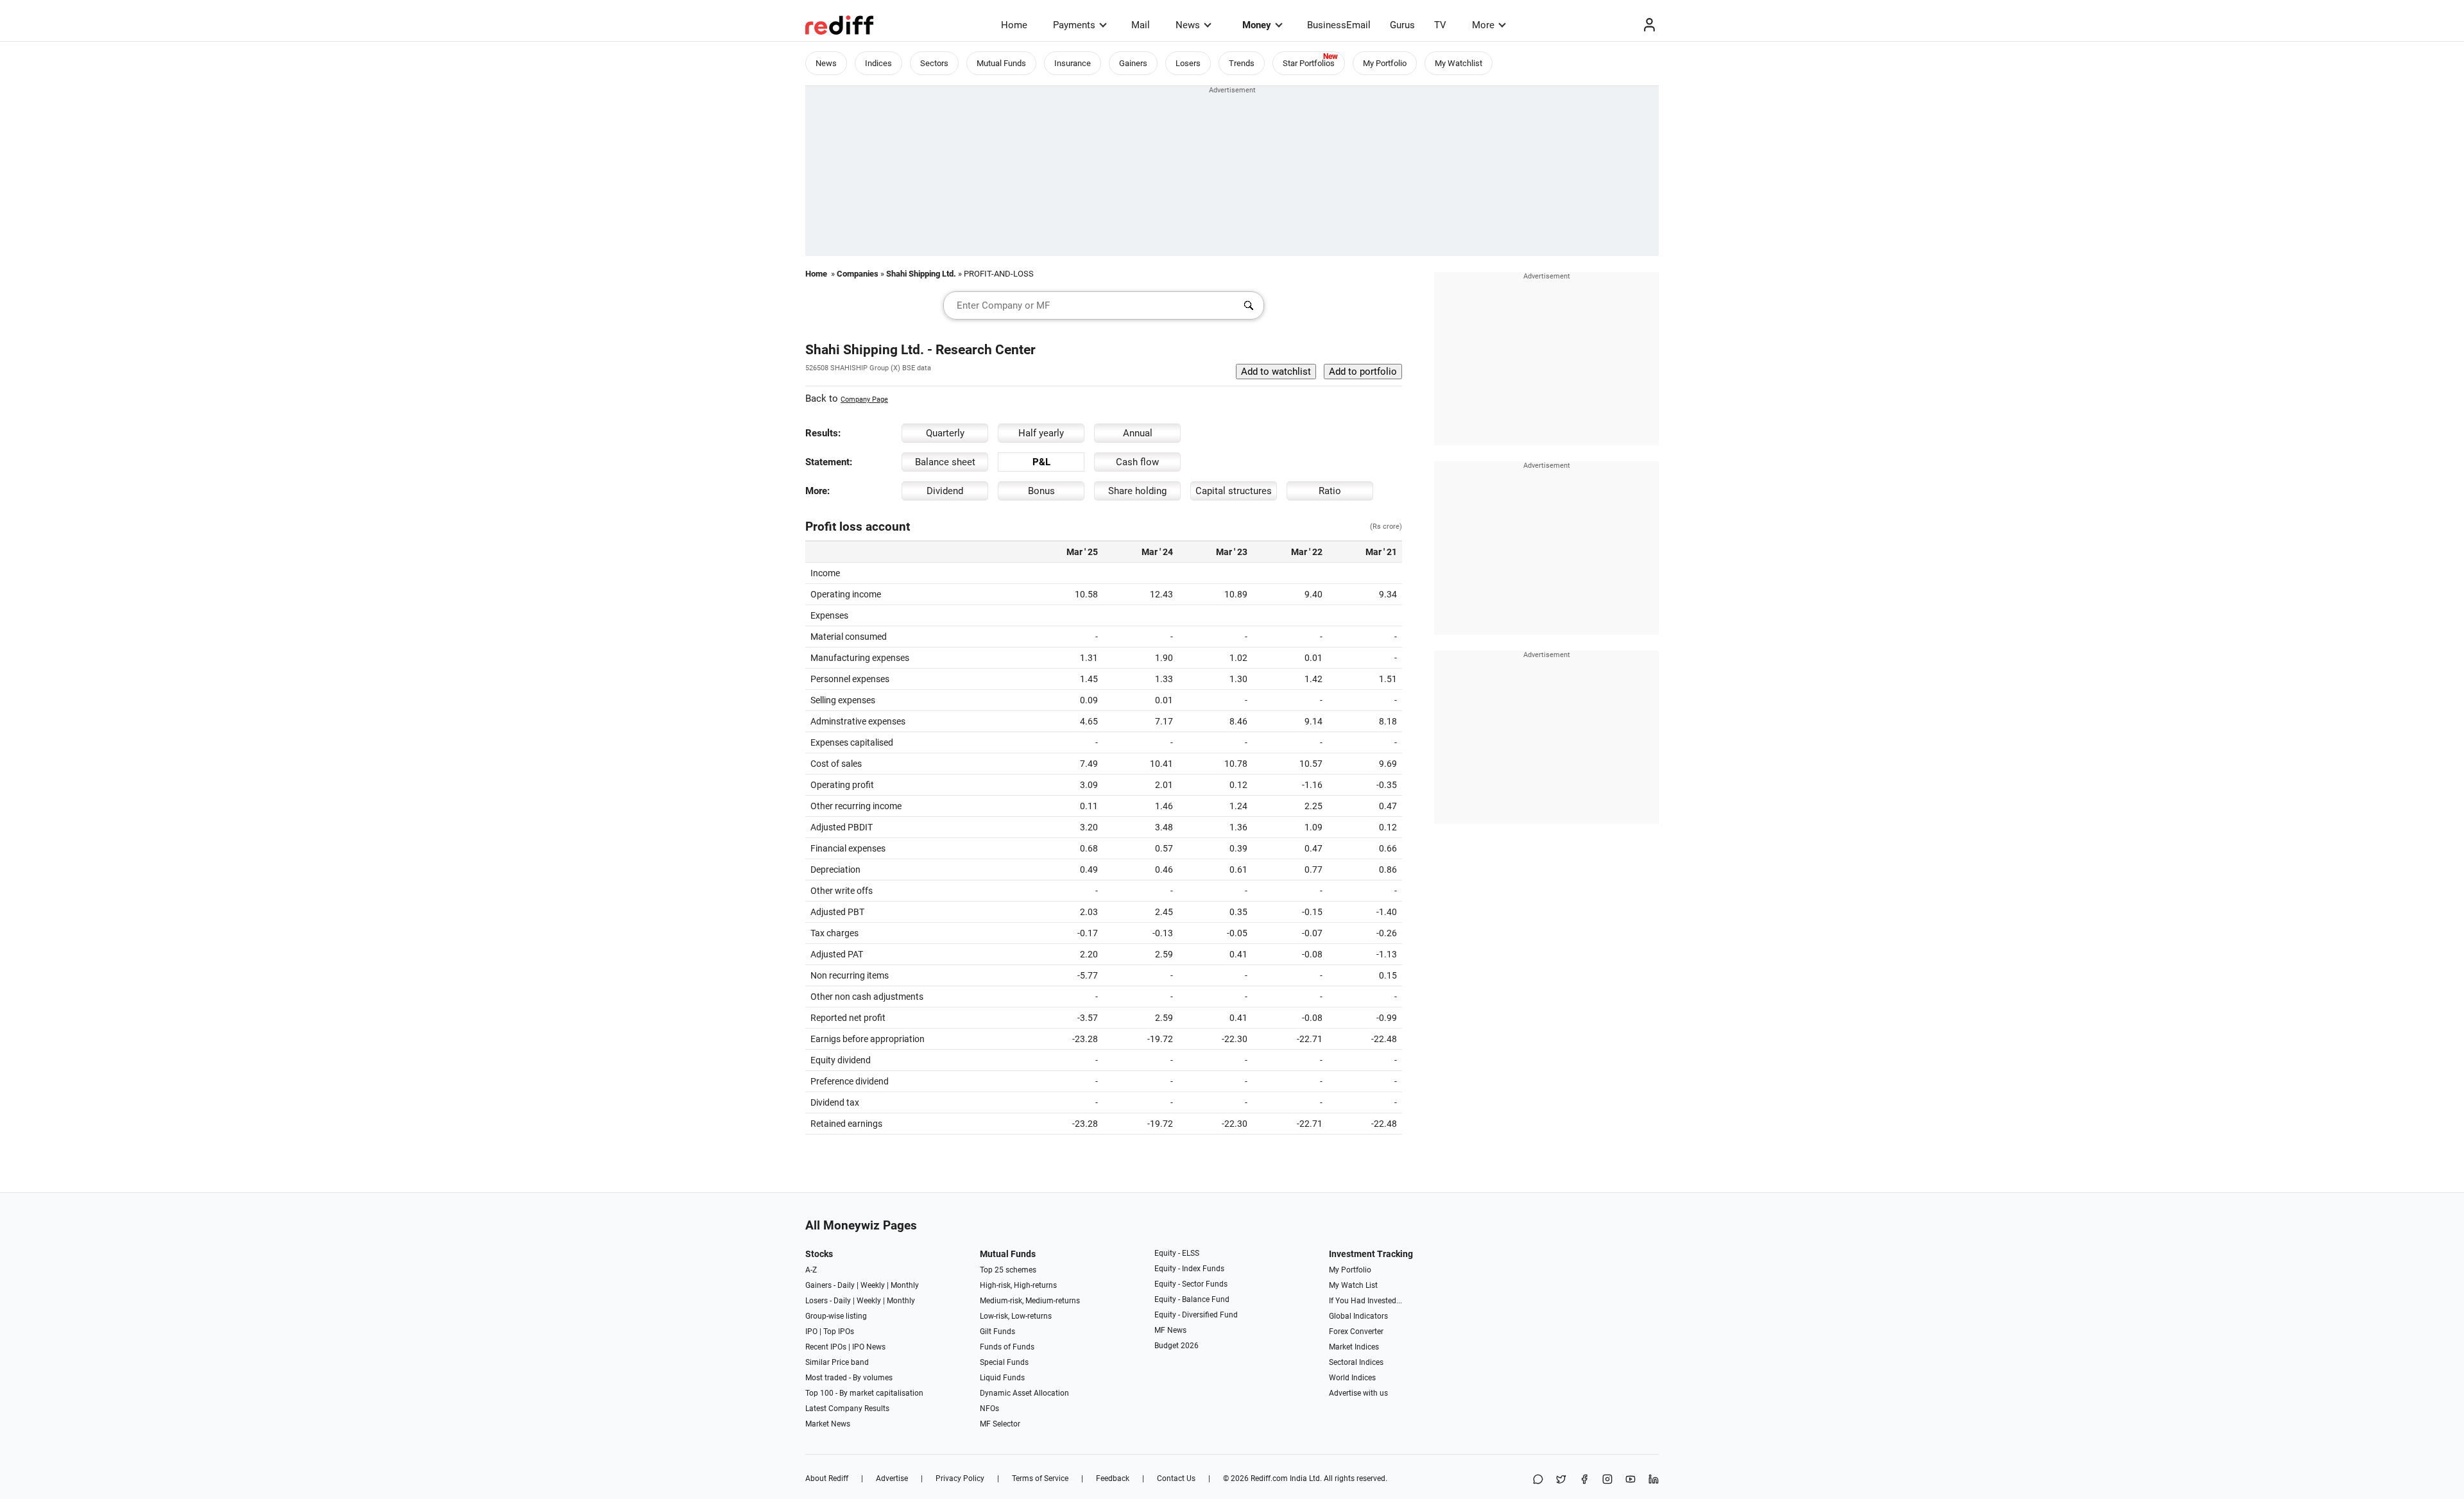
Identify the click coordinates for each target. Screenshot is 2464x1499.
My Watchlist (1459, 63)
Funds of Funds (1007, 1347)
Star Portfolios (1309, 63)
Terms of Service (1040, 1478)
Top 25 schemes (1008, 1270)
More (1483, 25)
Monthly (905, 1285)
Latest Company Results (847, 1409)
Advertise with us (1358, 1393)
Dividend (945, 491)
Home (1014, 25)
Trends (1242, 63)
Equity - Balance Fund (1192, 1299)
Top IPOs (839, 1332)
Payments (1074, 25)
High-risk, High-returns (1018, 1285)
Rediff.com (1269, 1478)
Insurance (1073, 63)
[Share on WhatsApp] (1538, 1480)
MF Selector (1000, 1424)
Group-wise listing (836, 1316)
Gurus (1402, 25)
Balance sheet (945, 462)
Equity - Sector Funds (1191, 1284)
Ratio (1330, 491)
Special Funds (1004, 1362)
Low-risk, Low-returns (1016, 1316)
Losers (1188, 63)
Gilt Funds (997, 1332)
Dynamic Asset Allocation (1024, 1393)
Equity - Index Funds (1189, 1269)
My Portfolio (1385, 63)
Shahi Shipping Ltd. (921, 274)
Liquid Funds (1002, 1378)
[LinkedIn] (1654, 1480)
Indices (878, 63)
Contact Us (1176, 1478)
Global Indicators (1358, 1316)
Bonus (1041, 491)
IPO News (869, 1347)
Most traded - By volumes (849, 1378)
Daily (846, 1285)
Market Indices (1354, 1347)
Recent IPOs (826, 1347)
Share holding (1137, 491)
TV (1440, 25)
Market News (828, 1424)
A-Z (811, 1270)
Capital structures (1234, 491)
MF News (1170, 1330)
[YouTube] (1630, 1480)
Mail (1141, 25)
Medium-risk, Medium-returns (1030, 1301)
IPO (811, 1332)
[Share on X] (1561, 1480)
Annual (1138, 433)
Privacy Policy (960, 1478)
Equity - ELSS (1177, 1253)
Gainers (1133, 63)
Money (1257, 25)
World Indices (1352, 1378)
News (1188, 25)
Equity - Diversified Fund (1196, 1315)
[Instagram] (1607, 1480)
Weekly (873, 1285)
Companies (858, 274)
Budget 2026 (1176, 1346)
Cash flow (1137, 462)
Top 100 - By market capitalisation (864, 1393)
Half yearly (1041, 433)
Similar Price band (837, 1362)
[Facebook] (1584, 1480)
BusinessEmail (1339, 25)
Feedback (1113, 1478)
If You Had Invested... (1365, 1301)
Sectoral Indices (1356, 1362)
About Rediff (827, 1478)
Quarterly (945, 433)
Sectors (934, 63)
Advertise (892, 1478)
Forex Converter (1356, 1332)
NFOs (989, 1409)
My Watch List (1353, 1285)
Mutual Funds (1001, 63)
